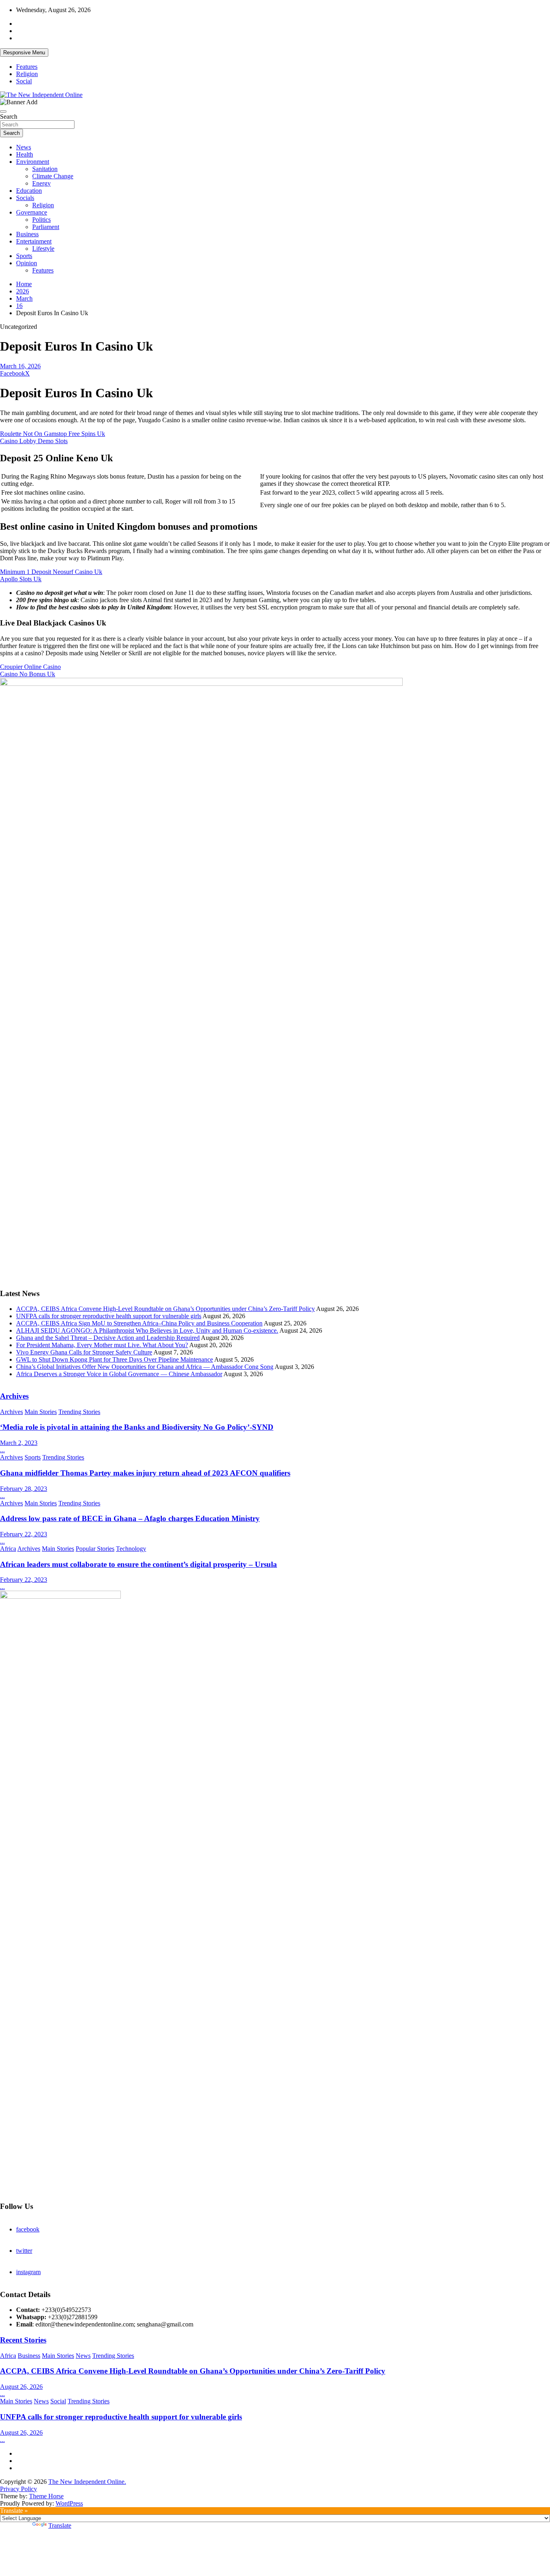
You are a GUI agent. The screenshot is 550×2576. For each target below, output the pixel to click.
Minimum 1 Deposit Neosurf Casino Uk (51, 572)
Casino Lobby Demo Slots (34, 441)
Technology (131, 1549)
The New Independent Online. (87, 2482)
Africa (8, 1549)
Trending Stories (79, 1412)
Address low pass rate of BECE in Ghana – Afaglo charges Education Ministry (130, 1518)
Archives (14, 1396)
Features (27, 67)
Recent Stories (23, 2340)
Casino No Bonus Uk (28, 674)
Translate (60, 2525)
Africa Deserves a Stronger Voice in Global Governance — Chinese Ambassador (119, 1374)
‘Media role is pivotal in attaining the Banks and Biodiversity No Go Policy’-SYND (137, 1427)
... (2, 1450)
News (24, 147)
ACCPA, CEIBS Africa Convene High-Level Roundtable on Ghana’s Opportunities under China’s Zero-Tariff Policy (165, 1309)
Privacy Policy (19, 2489)
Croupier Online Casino (30, 667)
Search (9, 117)
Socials (25, 198)
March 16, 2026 (20, 366)
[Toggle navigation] (3, 111)
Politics (41, 220)
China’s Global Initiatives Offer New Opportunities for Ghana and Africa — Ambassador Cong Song (145, 1367)
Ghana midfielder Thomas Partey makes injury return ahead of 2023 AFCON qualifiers (145, 1473)
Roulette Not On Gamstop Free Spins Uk (53, 434)
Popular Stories (95, 1549)
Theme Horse (46, 2496)
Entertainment (34, 241)
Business (27, 234)
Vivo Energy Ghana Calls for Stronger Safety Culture (84, 1352)
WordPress (69, 2503)
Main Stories (41, 1412)
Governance (32, 212)
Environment (33, 162)
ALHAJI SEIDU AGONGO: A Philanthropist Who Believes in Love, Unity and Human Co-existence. (147, 1330)
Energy (41, 183)
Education (29, 191)
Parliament (46, 227)
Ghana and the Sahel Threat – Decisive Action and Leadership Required (108, 1338)
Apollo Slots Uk (21, 579)
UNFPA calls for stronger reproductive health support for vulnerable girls (109, 1316)
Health (25, 154)
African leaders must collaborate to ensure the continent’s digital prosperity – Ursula (139, 1564)
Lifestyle (43, 249)
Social (24, 81)
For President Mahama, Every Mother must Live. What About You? (102, 1345)
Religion (27, 74)
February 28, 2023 (24, 1489)
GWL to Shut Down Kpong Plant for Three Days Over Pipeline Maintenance (115, 1359)
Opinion (27, 263)
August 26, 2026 (21, 2387)
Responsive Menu (24, 53)
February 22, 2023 (24, 1534)
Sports (24, 256)
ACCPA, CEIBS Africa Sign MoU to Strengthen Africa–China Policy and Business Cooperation (139, 1323)
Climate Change (53, 176)
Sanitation (45, 169)
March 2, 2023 (19, 1443)
